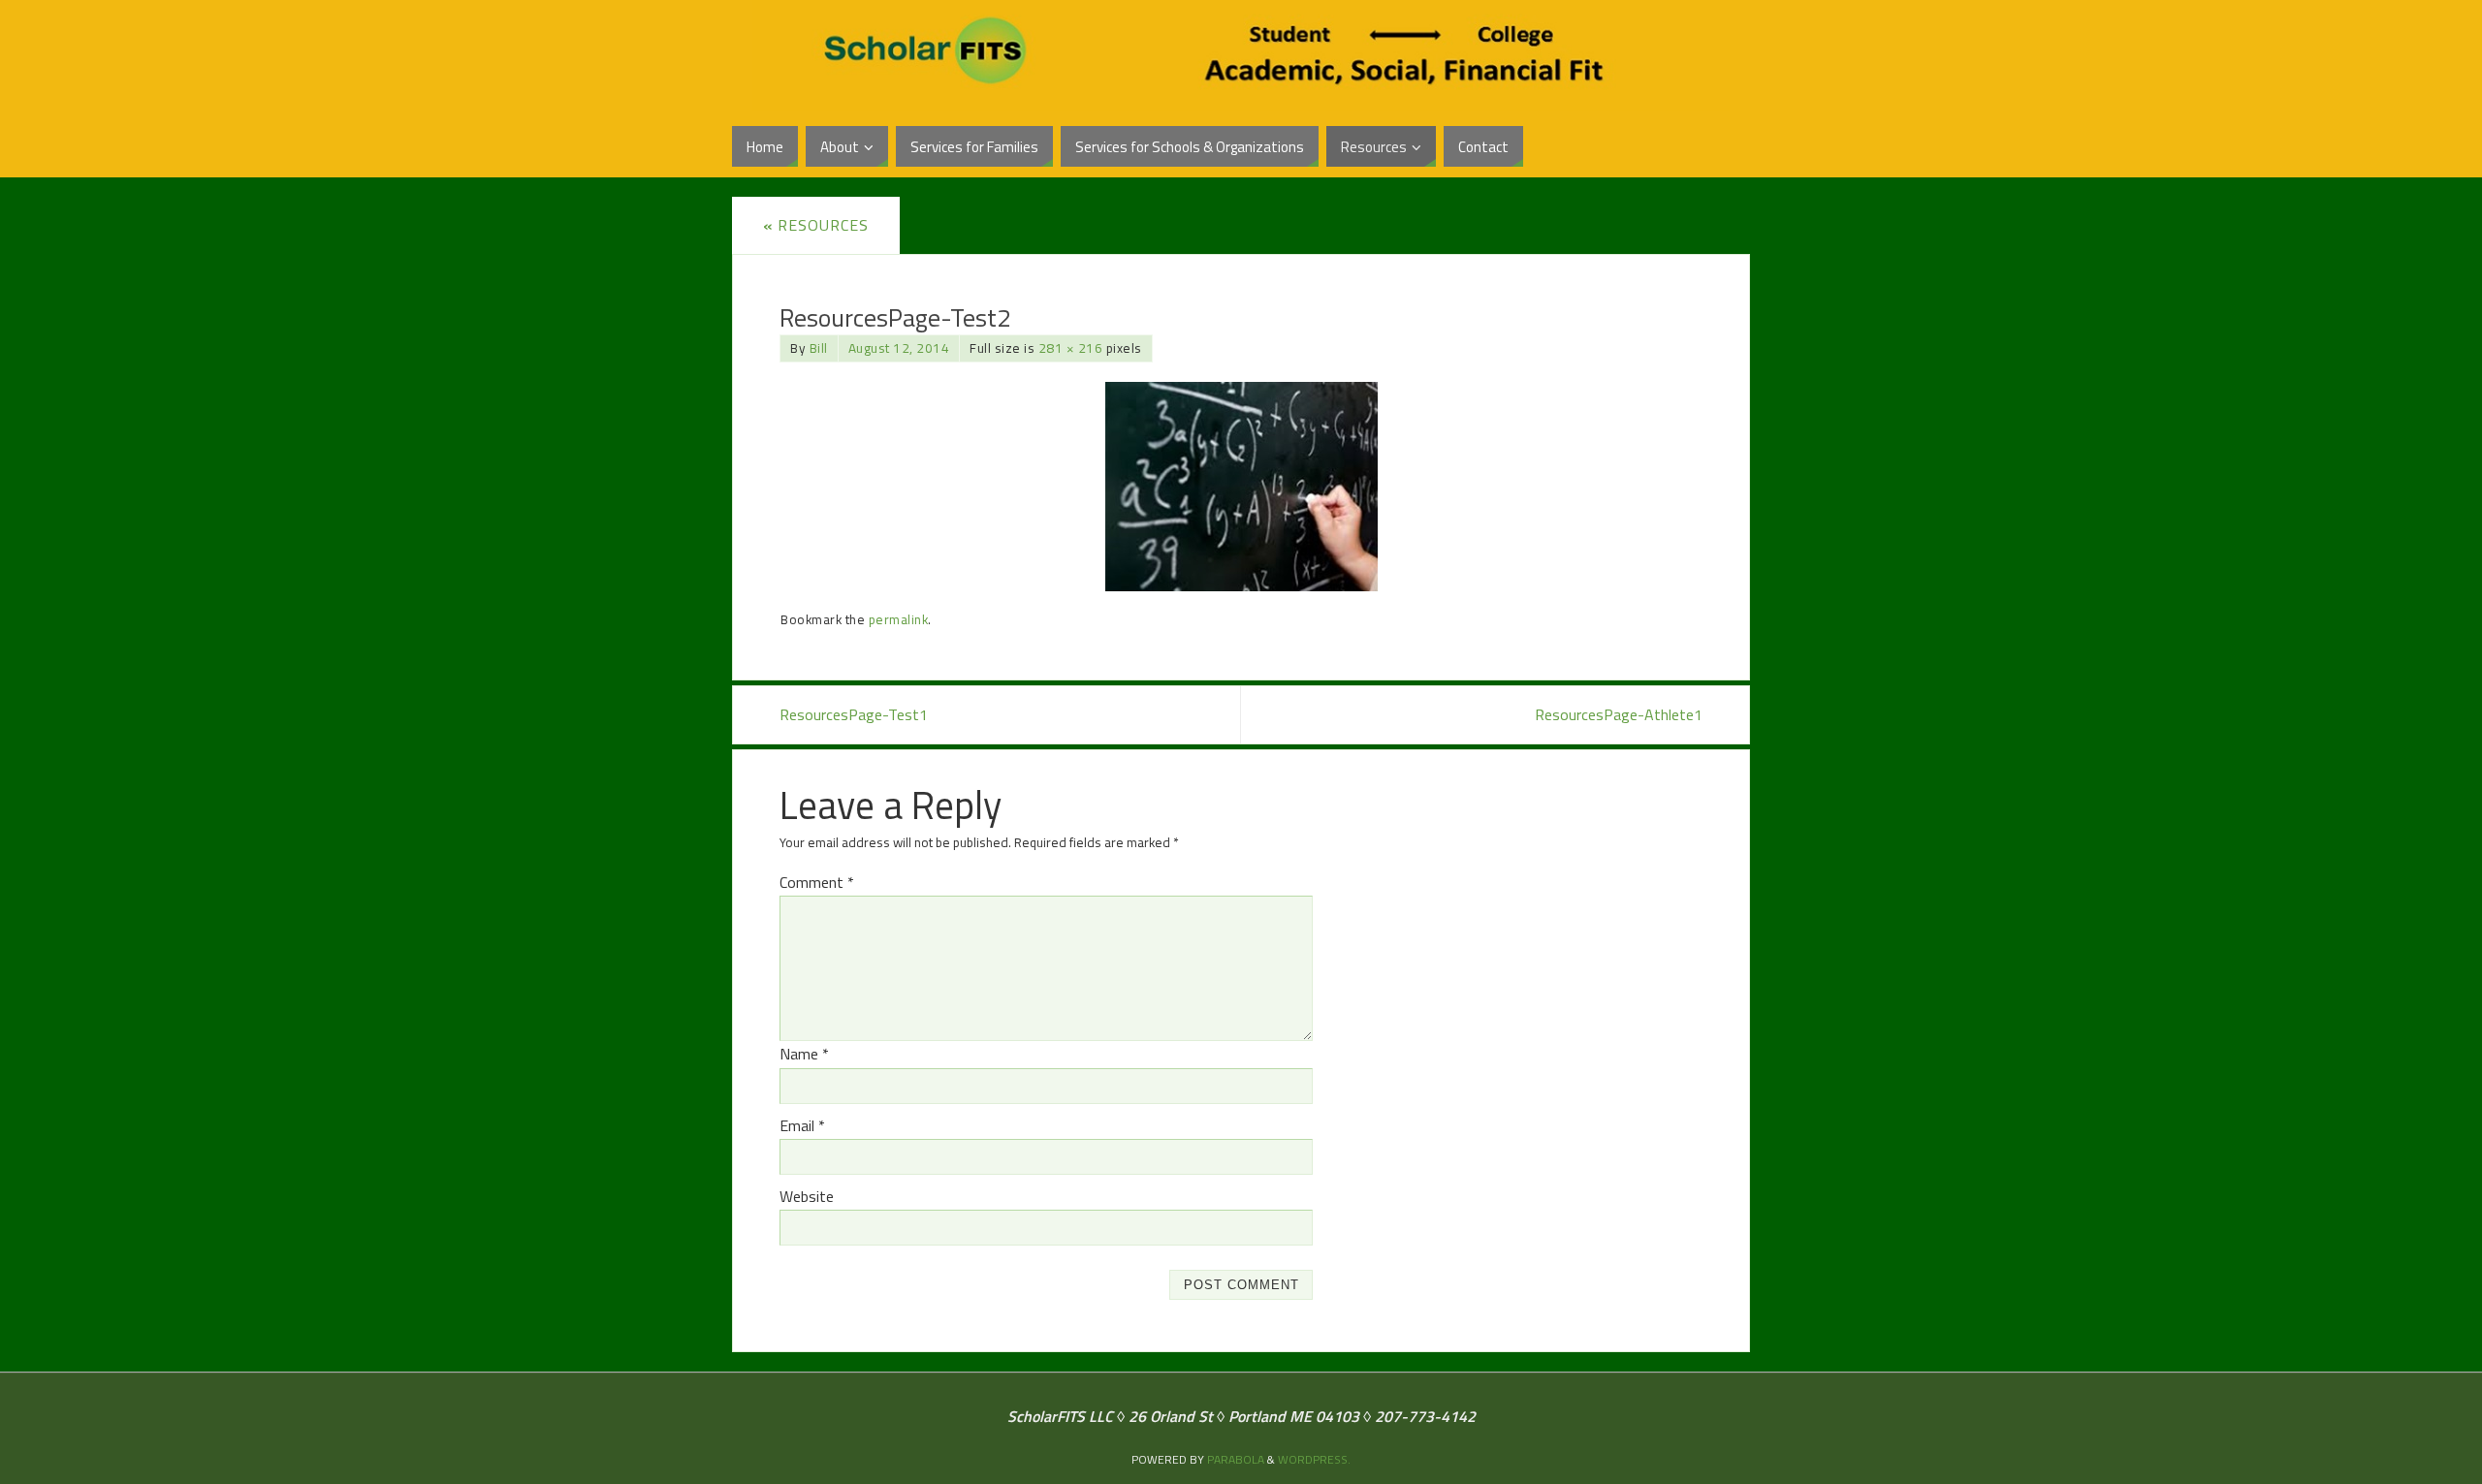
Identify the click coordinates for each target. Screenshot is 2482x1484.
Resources (816, 225)
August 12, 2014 (899, 348)
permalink (899, 619)
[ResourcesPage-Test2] (1241, 487)
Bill (819, 348)
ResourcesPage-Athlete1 (1619, 714)
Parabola (1236, 1459)
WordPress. (1314, 1459)
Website (807, 1196)
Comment (817, 882)
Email (802, 1125)
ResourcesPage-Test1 (854, 714)
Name (804, 1054)
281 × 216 (1071, 348)
